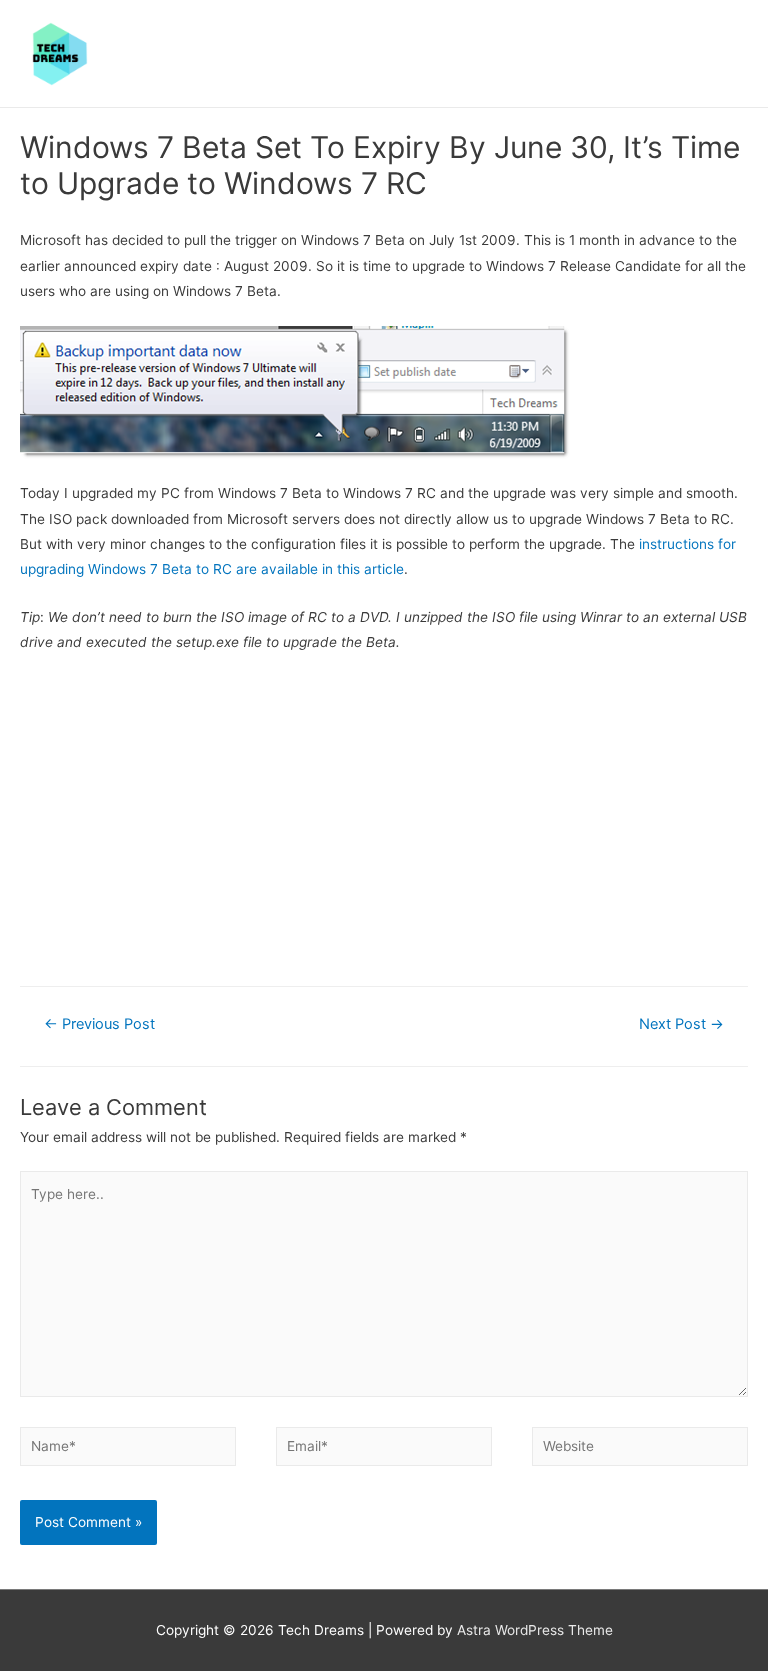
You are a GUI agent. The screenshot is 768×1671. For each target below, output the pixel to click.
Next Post (681, 1024)
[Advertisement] (384, 817)
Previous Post (99, 1024)
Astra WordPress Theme (535, 1630)
